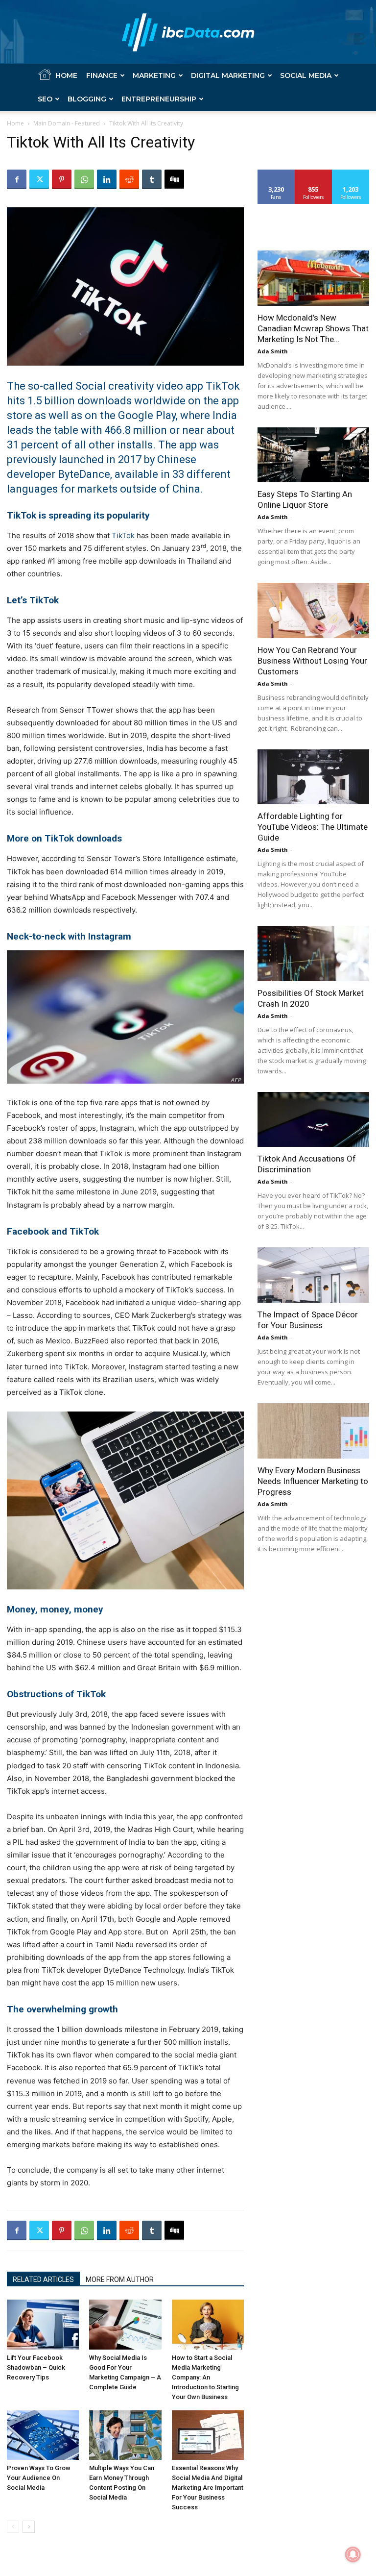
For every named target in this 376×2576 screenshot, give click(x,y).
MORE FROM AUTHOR (120, 2279)
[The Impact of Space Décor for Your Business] (313, 1275)
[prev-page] (13, 2527)
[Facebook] (17, 179)
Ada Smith (273, 351)
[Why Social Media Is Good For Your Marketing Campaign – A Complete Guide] (125, 2324)
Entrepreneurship (159, 99)
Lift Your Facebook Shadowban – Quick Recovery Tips (36, 2367)
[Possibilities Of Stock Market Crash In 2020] (313, 954)
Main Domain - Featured (67, 123)
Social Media (306, 75)
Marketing (154, 75)
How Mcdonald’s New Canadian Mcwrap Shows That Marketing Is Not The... (313, 328)
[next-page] (29, 2527)
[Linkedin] (107, 179)
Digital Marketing (228, 75)
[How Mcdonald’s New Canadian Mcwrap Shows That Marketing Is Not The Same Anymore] (313, 278)
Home (66, 75)
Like (276, 173)
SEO (45, 99)
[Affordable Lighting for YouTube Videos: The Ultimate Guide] (313, 777)
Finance (102, 75)
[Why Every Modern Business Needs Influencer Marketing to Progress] (313, 1431)
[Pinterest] (62, 179)
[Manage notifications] (353, 2554)
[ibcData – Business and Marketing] (188, 32)
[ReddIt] (129, 179)
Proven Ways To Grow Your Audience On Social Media (39, 2478)
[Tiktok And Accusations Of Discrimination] (313, 1120)
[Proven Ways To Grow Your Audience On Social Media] (43, 2435)
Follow (314, 173)
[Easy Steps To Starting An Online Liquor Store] (313, 455)
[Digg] (174, 179)
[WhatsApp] (84, 179)
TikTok (123, 535)
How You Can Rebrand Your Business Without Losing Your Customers (312, 661)
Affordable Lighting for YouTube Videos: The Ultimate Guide (313, 827)
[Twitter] (39, 179)
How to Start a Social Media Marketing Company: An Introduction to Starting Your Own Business (205, 2377)
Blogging (87, 99)
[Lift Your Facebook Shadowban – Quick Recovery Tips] (43, 2324)
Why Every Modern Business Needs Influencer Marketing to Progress (313, 1481)
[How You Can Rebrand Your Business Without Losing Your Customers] (313, 610)
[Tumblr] (152, 179)
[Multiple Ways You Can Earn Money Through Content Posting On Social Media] (125, 2435)
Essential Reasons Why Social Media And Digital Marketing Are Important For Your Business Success (208, 2488)
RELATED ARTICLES (43, 2279)
